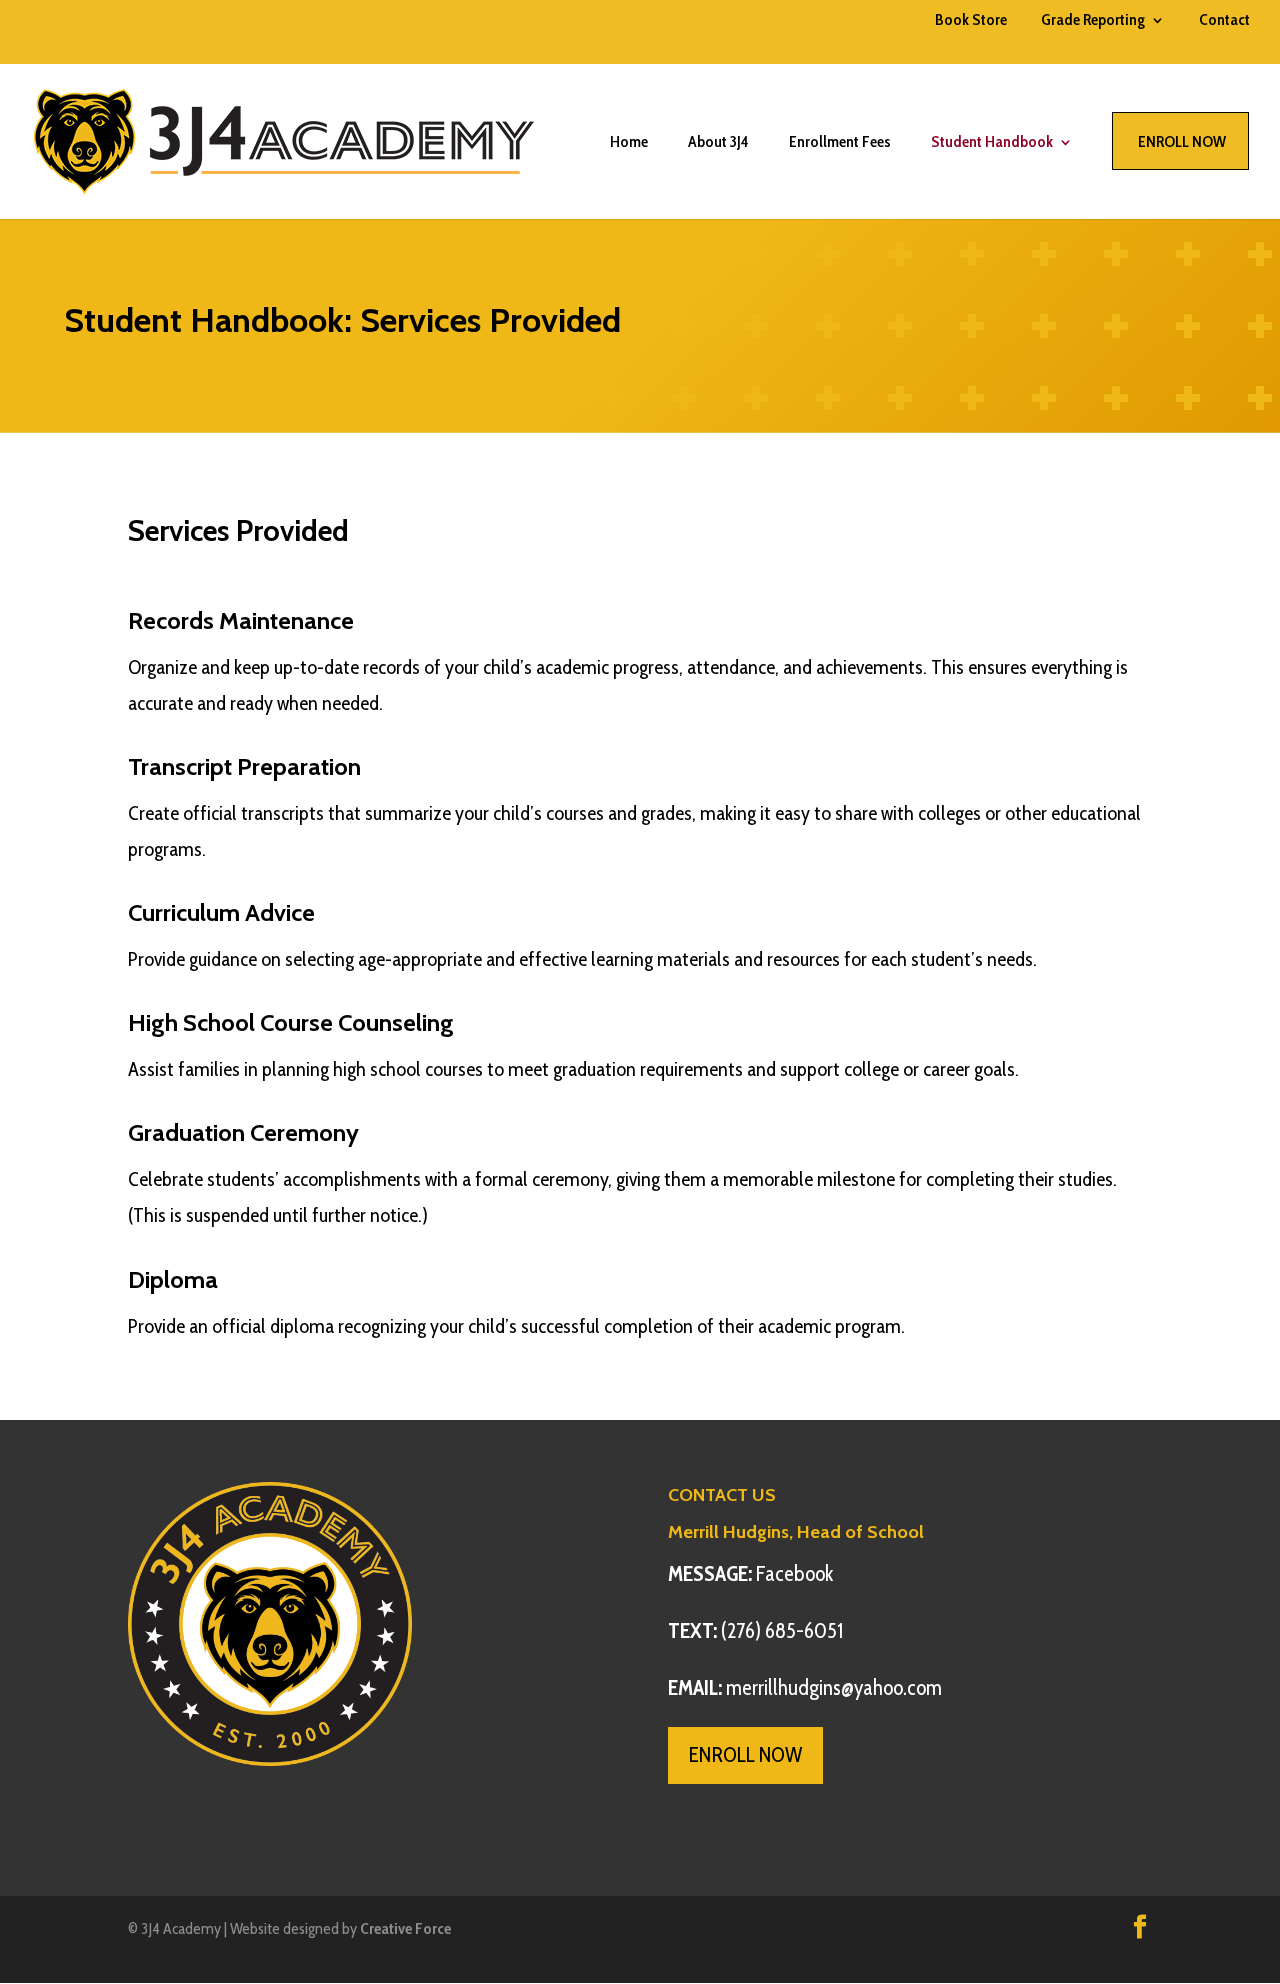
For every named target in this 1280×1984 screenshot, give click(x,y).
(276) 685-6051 (755, 1630)
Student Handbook (992, 143)
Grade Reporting (1093, 20)
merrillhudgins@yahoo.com (805, 1687)
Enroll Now (1182, 141)
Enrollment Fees (840, 143)
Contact (1224, 20)
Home (629, 143)
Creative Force (405, 1928)
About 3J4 (718, 143)
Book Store (971, 20)
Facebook (751, 1573)
